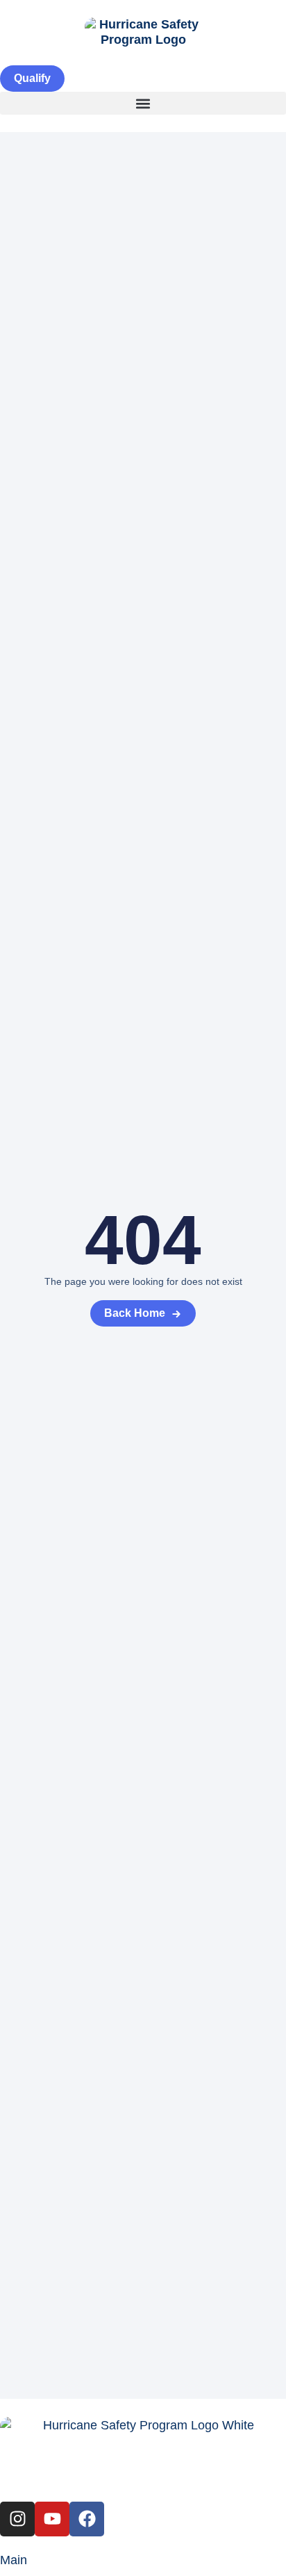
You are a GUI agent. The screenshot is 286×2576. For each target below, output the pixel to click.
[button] (143, 103)
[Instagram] (17, 2519)
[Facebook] (87, 2519)
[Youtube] (52, 2519)
